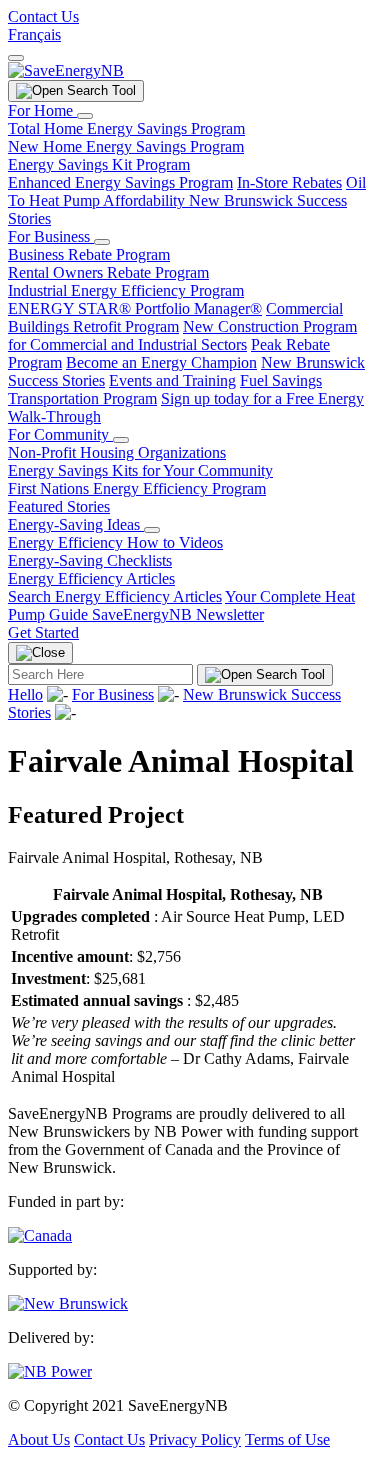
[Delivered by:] (50, 1371)
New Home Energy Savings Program (126, 146)
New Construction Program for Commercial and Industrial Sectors (182, 335)
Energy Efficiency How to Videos (115, 542)
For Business (51, 236)
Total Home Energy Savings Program (126, 128)
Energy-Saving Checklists (90, 560)
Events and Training (172, 380)
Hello (25, 694)
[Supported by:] (68, 1303)
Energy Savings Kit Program (99, 164)
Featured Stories (59, 506)
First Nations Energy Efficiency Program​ (137, 488)
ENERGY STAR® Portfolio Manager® (135, 308)
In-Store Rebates (289, 182)
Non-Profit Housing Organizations (117, 452)
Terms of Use (287, 1439)
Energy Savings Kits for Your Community (140, 470)
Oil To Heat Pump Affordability (187, 191)
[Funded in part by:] (40, 1235)
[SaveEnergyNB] (66, 70)
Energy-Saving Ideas (76, 524)
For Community (60, 434)
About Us (39, 1439)
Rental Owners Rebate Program (108, 272)
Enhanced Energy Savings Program (120, 182)
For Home (42, 110)
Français (34, 34)
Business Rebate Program (89, 254)
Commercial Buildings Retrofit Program (175, 317)
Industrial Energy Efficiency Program (126, 290)
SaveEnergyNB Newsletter (178, 614)
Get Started (43, 632)
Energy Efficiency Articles (91, 578)
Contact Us (43, 16)
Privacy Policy (195, 1439)
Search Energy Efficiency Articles (115, 596)
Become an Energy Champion (161, 362)
